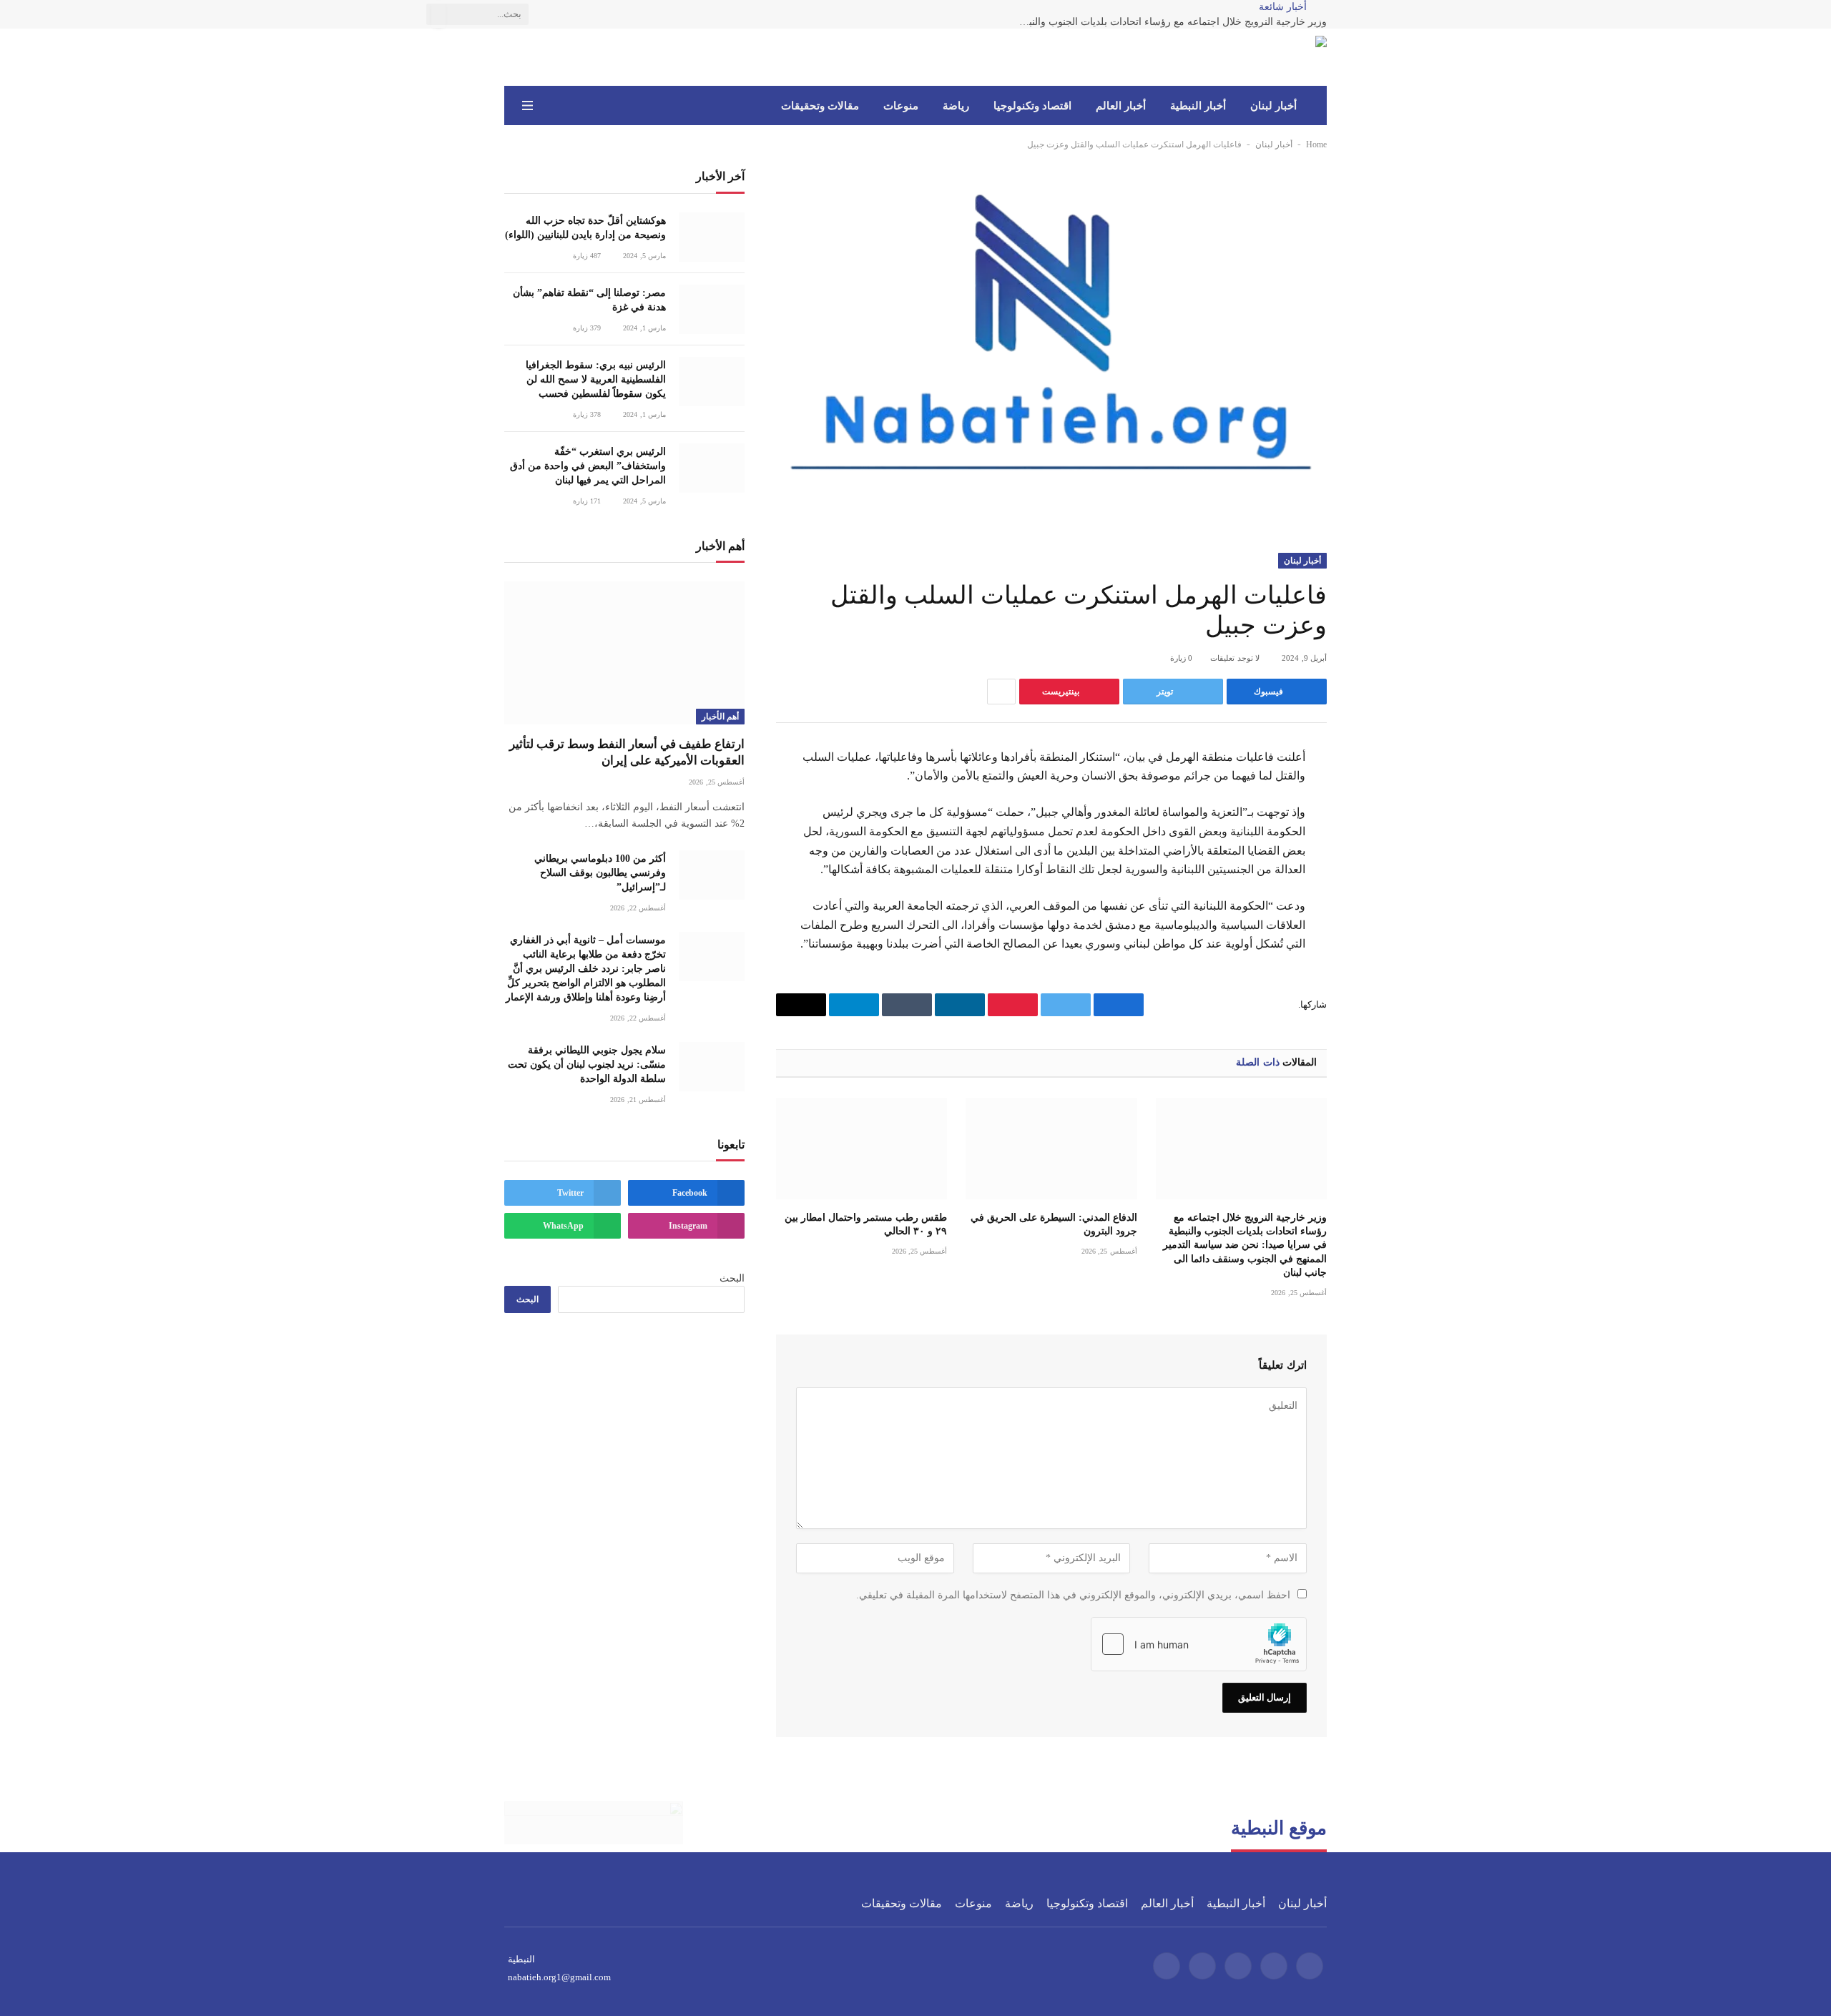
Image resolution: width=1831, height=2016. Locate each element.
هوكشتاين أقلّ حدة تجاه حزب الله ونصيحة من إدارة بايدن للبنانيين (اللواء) (585, 228)
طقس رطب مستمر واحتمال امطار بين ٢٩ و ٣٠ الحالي (866, 1224)
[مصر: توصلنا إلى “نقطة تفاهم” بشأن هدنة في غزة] (712, 309)
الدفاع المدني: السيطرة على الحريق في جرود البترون (1054, 1224)
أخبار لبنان (1273, 106)
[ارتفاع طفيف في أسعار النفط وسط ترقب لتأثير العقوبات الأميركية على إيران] (624, 653)
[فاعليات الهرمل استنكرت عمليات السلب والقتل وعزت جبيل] (1051, 349)
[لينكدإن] (1378, 865)
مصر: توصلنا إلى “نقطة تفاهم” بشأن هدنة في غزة (589, 300)
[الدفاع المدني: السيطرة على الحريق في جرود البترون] (1051, 1149)
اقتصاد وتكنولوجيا (1032, 106)
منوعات (901, 106)
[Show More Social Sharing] (1001, 692)
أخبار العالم (1121, 106)
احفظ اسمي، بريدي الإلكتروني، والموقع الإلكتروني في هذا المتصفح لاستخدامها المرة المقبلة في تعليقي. (1073, 1595)
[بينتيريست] (1378, 900)
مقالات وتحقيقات (820, 106)
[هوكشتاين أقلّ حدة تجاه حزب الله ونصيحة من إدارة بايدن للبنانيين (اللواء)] (712, 237)
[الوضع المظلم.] (548, 106)
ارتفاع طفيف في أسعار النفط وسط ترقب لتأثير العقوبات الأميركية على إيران (627, 752)
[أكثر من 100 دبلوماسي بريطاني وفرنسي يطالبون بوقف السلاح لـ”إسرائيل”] (712, 875)
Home (1316, 144)
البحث (732, 1278)
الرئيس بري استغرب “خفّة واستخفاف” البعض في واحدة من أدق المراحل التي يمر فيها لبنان (588, 466)
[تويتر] (1378, 830)
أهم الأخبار (720, 717)
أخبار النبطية (1198, 106)
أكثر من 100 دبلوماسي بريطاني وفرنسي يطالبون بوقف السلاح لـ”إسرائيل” (600, 873)
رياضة (956, 106)
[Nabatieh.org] (1305, 57)
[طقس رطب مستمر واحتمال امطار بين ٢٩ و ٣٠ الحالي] (861, 1149)
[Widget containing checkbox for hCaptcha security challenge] (1199, 1644)
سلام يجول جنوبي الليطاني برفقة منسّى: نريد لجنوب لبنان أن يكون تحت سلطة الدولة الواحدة (587, 1064)
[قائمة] (527, 105)
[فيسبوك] (1378, 795)
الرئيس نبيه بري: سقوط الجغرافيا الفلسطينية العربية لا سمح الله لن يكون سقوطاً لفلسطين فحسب (596, 379)
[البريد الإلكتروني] (1378, 935)
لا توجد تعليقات (1235, 658)
